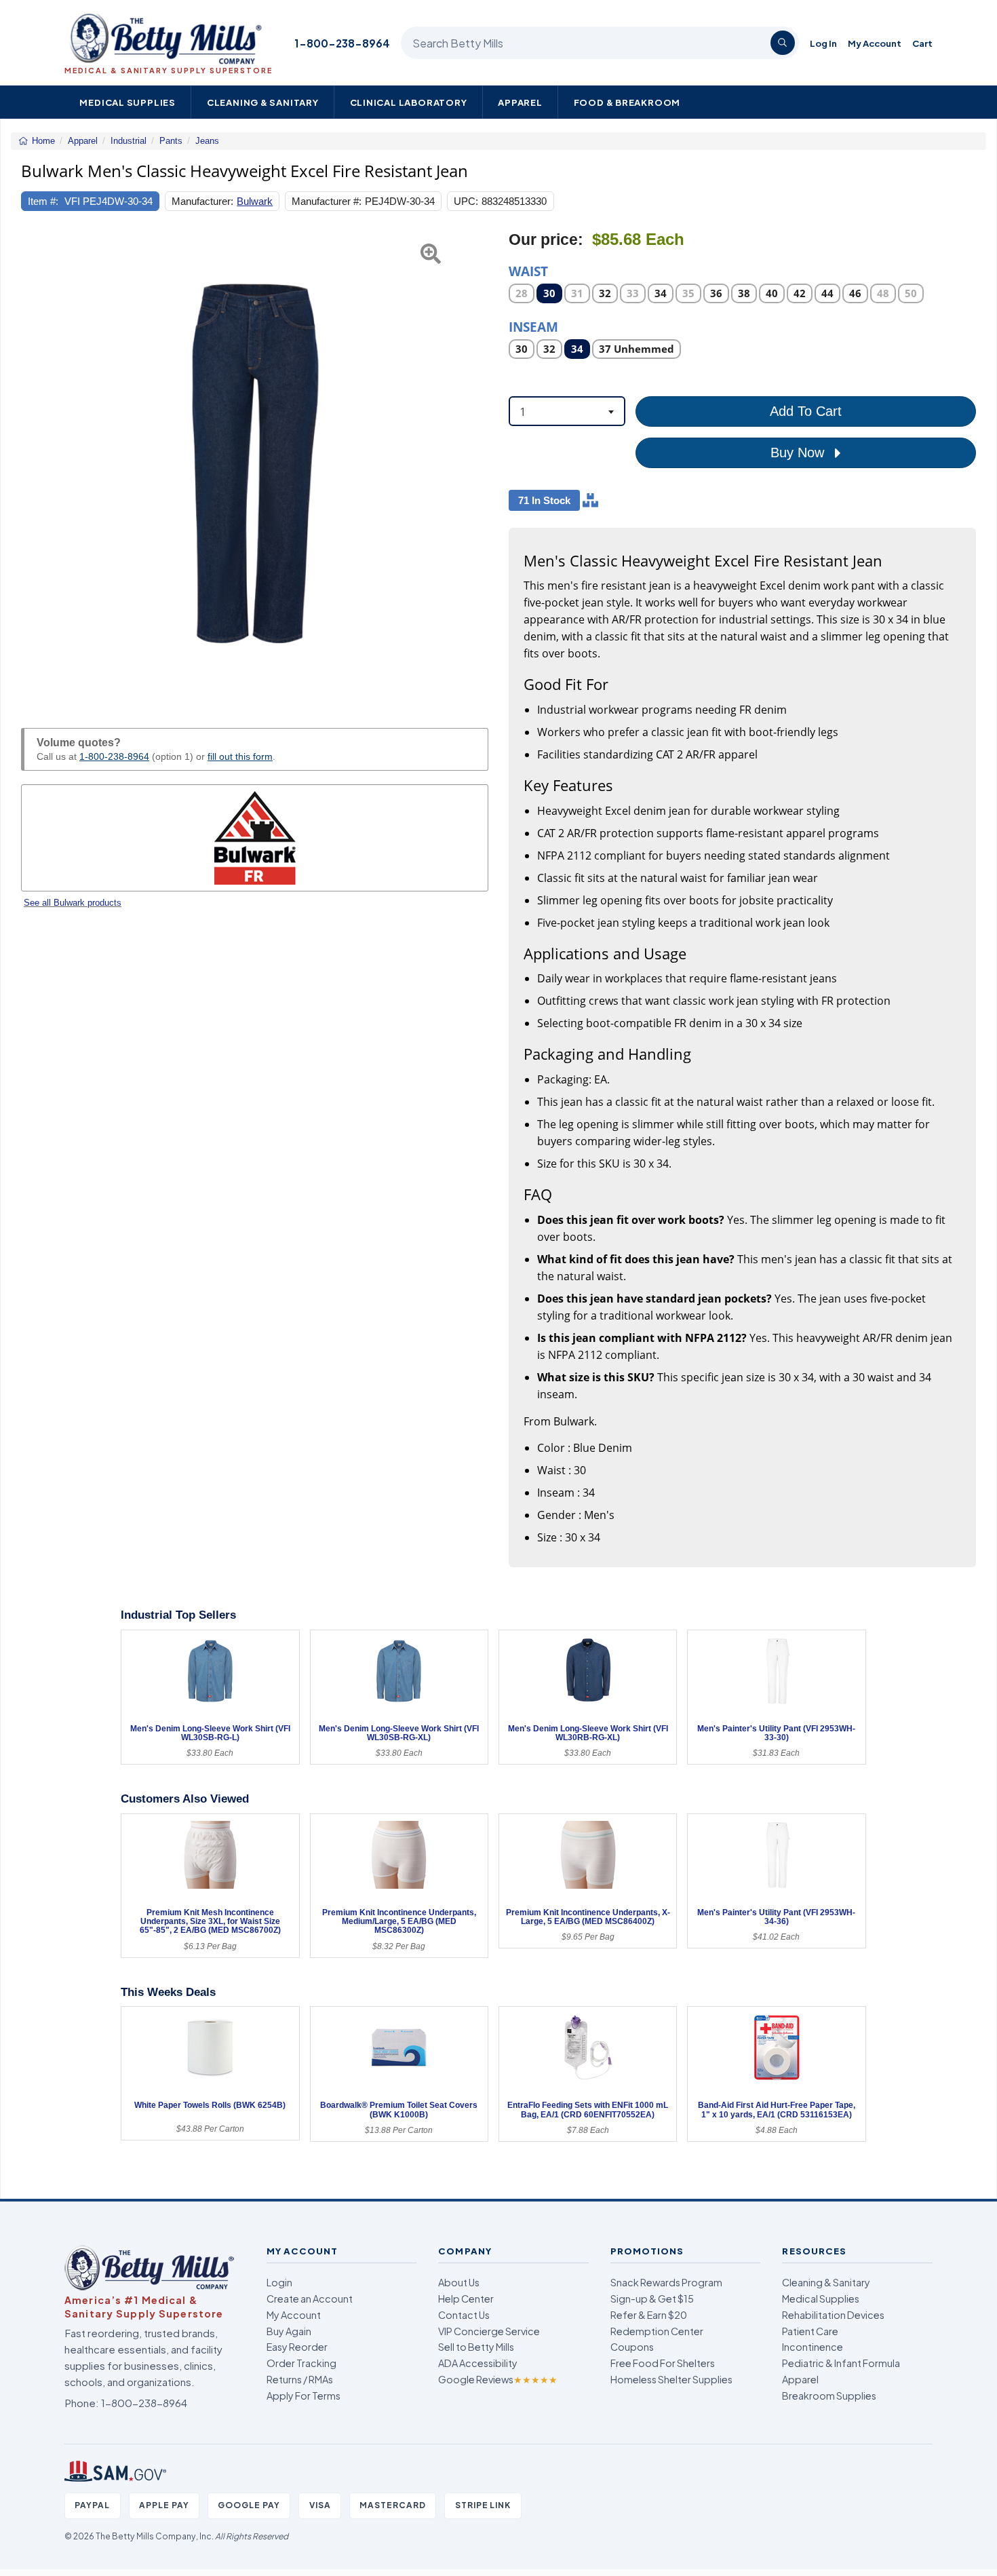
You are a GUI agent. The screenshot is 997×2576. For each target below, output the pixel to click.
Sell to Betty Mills (476, 2347)
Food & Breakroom (627, 102)
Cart (922, 43)
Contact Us (464, 2315)
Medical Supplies (128, 102)
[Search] (783, 43)
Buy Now (799, 453)
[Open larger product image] (255, 464)
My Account (875, 43)
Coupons (632, 2347)
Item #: (43, 201)
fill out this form (240, 756)
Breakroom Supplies (829, 2396)
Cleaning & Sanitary (263, 102)
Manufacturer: (202, 201)
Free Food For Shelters (663, 2363)
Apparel (520, 102)
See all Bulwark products (73, 903)
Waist (528, 270)
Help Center (466, 2299)
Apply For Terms (304, 2396)
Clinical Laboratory (409, 102)
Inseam (533, 326)
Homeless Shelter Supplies (671, 2379)
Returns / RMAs (300, 2379)
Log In (823, 43)
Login (279, 2282)
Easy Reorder (297, 2347)
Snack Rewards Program (666, 2282)
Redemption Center (657, 2331)
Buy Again (289, 2331)
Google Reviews (498, 2379)
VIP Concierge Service (489, 2331)
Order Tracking (301, 2363)
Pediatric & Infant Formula (841, 2363)
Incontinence (813, 2347)
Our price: (546, 240)
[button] (37, 464)
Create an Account (310, 2299)
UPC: (466, 201)
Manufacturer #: (327, 201)
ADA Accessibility (478, 2363)
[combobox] (567, 411)
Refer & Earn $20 (649, 2315)
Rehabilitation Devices (833, 2315)
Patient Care (810, 2331)
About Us (459, 2282)
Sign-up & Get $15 (652, 2299)
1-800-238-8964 (342, 43)
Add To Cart (806, 411)
